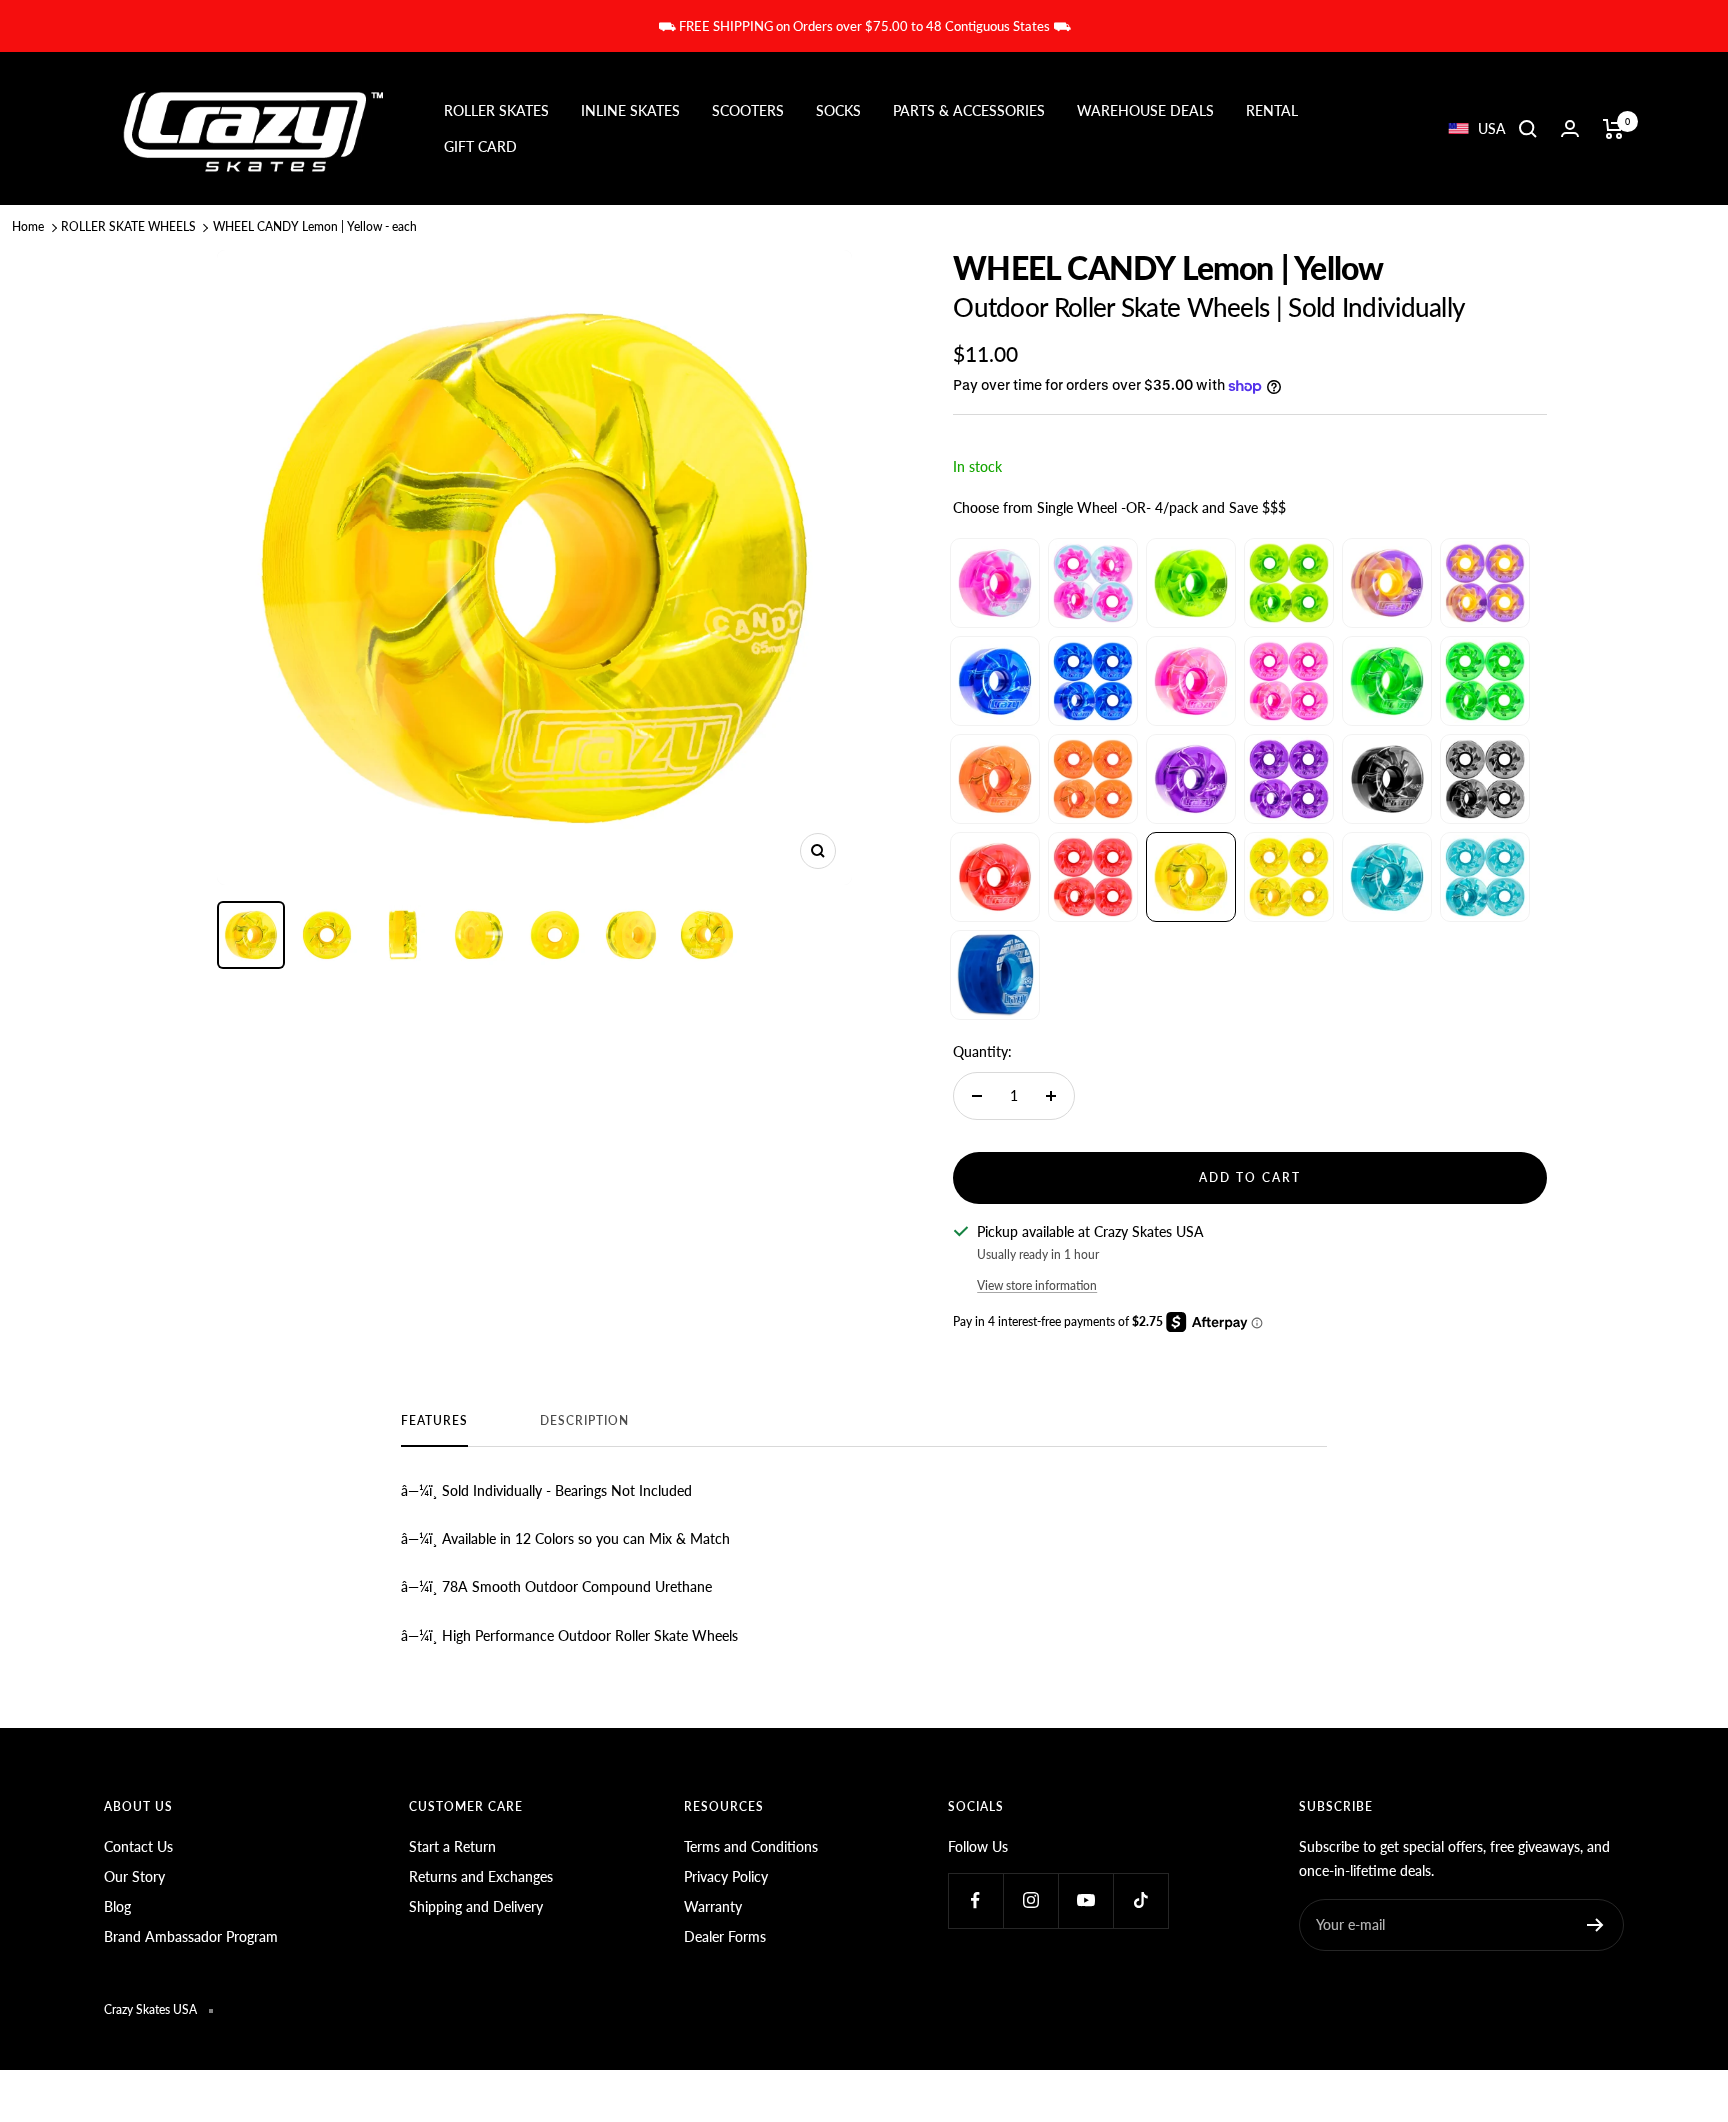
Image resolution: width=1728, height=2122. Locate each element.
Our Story (134, 1876)
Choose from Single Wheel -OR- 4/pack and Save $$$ (1119, 507)
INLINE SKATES (630, 110)
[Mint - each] (1387, 877)
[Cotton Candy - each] (995, 583)
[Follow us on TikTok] (1140, 1900)
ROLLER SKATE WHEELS (128, 226)
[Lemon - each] (1191, 877)
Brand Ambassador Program (191, 1936)
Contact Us (138, 1846)
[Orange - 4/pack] (1093, 779)
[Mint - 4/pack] (1485, 877)
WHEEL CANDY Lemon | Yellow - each (315, 226)
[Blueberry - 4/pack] (1093, 681)
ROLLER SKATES (496, 110)
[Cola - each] (1387, 779)
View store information (1037, 1285)
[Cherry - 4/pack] (1093, 877)
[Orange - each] (995, 779)
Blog (117, 1906)
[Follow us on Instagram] (1030, 1900)
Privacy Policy (726, 1876)
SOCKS (838, 110)
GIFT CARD (480, 146)
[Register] (1595, 1925)
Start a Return (452, 1846)
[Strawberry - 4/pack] (1289, 681)
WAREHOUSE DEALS (1145, 110)
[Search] (1528, 129)
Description (584, 1421)
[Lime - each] (1387, 681)
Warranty (713, 1906)
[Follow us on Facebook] (975, 1900)
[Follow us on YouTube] (1085, 1900)
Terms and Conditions (751, 1846)
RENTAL (1272, 110)
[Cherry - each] (995, 877)
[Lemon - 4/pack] (1289, 877)
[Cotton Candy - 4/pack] (1093, 583)
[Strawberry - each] (1191, 681)
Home (28, 226)
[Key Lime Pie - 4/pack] (1289, 583)
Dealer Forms (725, 1936)
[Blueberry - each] (995, 681)
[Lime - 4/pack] (1485, 681)
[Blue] (995, 975)
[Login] (1570, 128)
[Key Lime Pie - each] (1191, 583)
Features (434, 1421)
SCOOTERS (748, 110)
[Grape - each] (1191, 779)
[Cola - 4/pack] (1485, 779)
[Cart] (1613, 129)
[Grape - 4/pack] (1289, 779)
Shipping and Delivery (476, 1906)
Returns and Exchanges (481, 1876)
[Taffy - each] (1387, 583)
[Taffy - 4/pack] (1485, 583)
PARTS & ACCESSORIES (969, 110)
